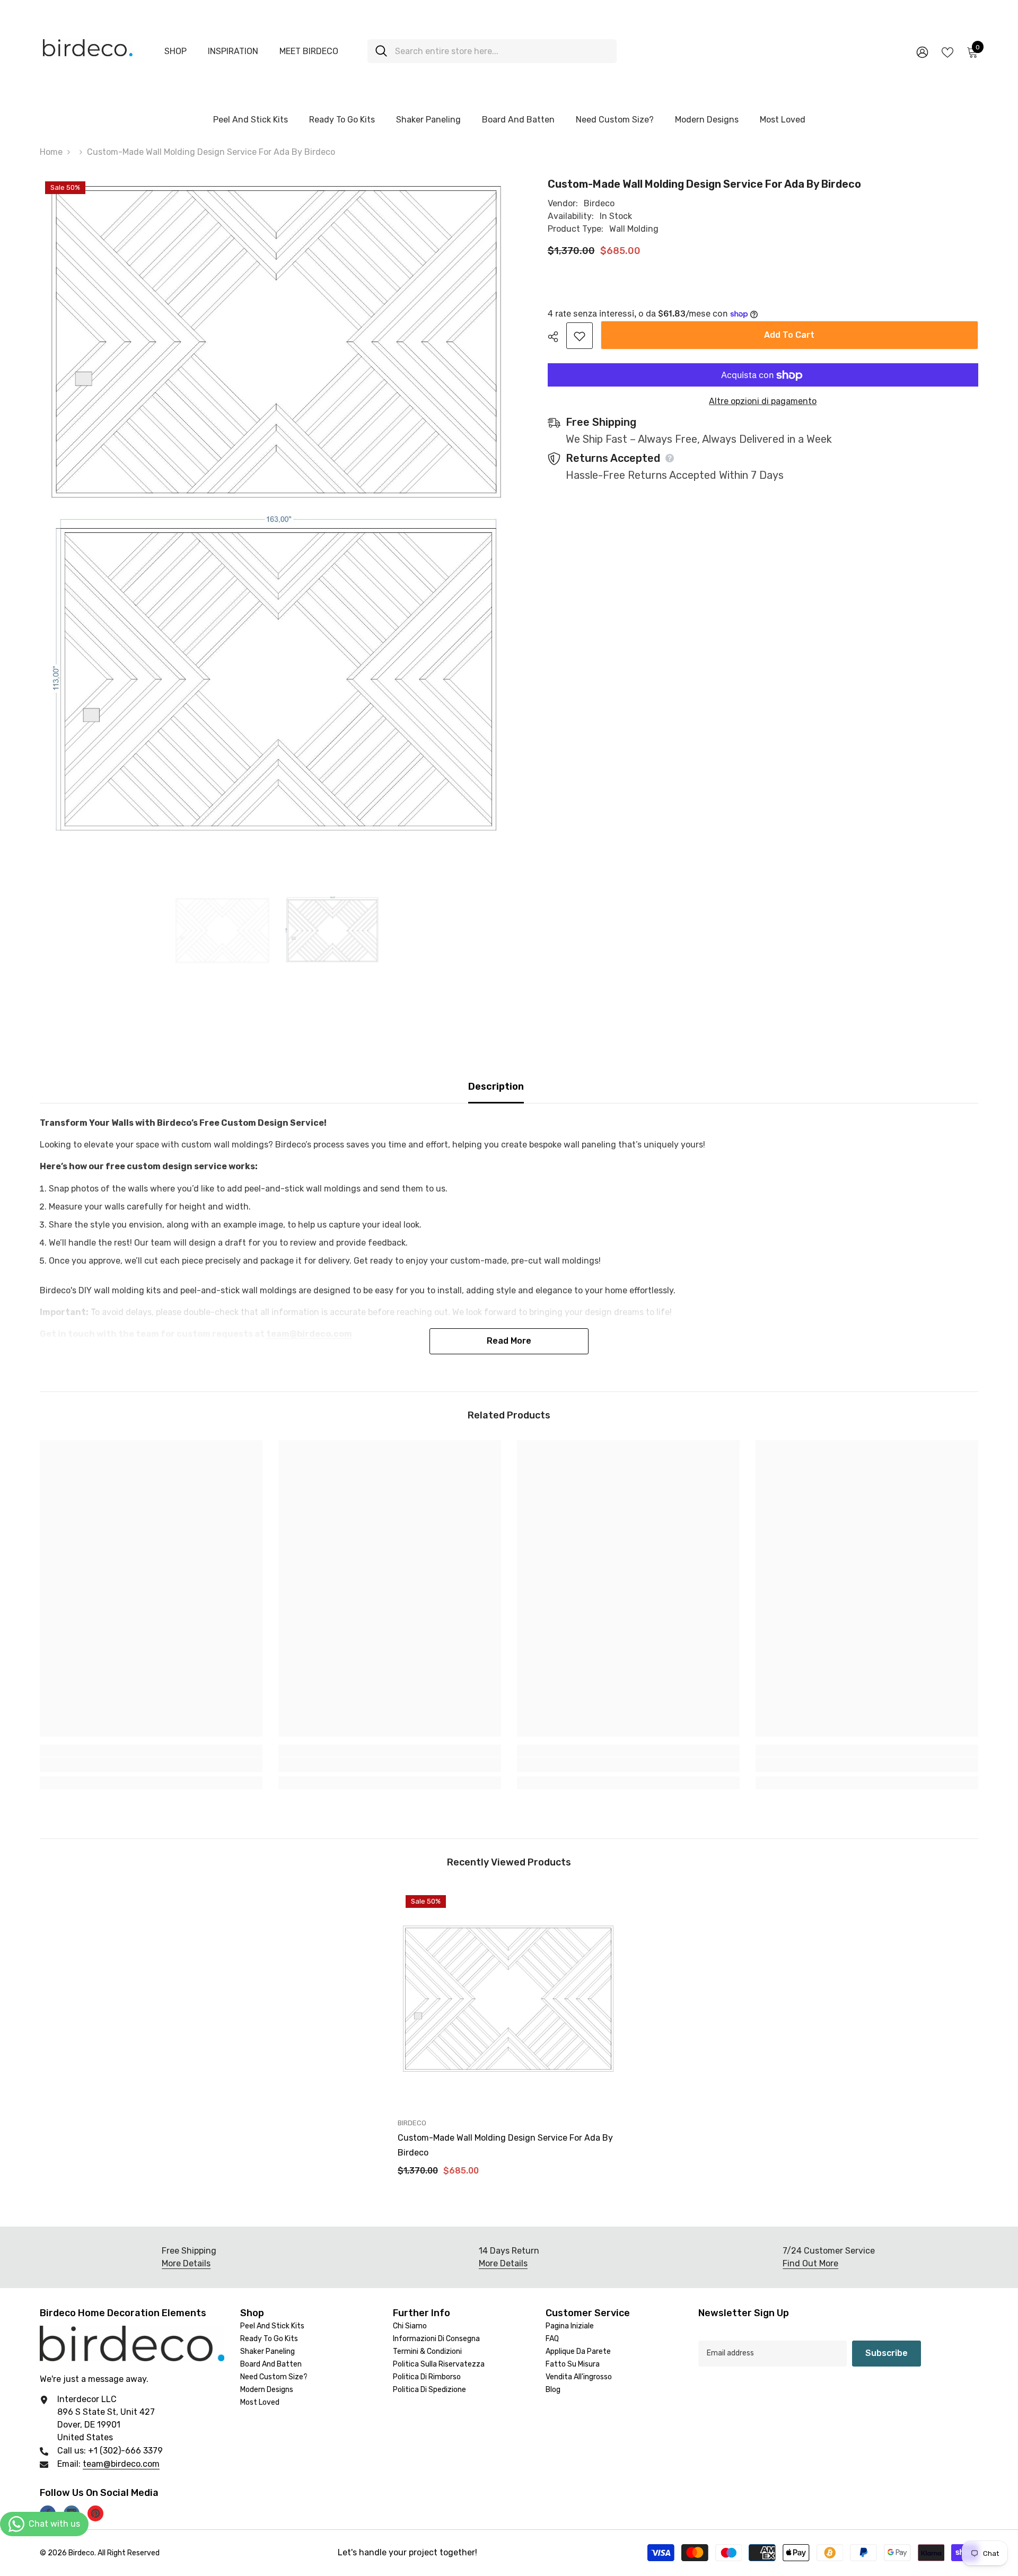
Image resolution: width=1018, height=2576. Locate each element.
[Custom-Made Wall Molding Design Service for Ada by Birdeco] (509, 1999)
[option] (223, 931)
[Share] (557, 337)
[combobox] (502, 51)
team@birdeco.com (121, 2464)
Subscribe (887, 2353)
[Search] (492, 51)
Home (51, 152)
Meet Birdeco (309, 51)
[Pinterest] (95, 2513)
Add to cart (789, 335)
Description (496, 1087)
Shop (175, 51)
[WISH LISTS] (947, 51)
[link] (151, 1765)
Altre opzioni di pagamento (763, 402)
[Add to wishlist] (580, 336)
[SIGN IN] (922, 52)
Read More (509, 1341)
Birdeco (599, 203)
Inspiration (233, 51)
